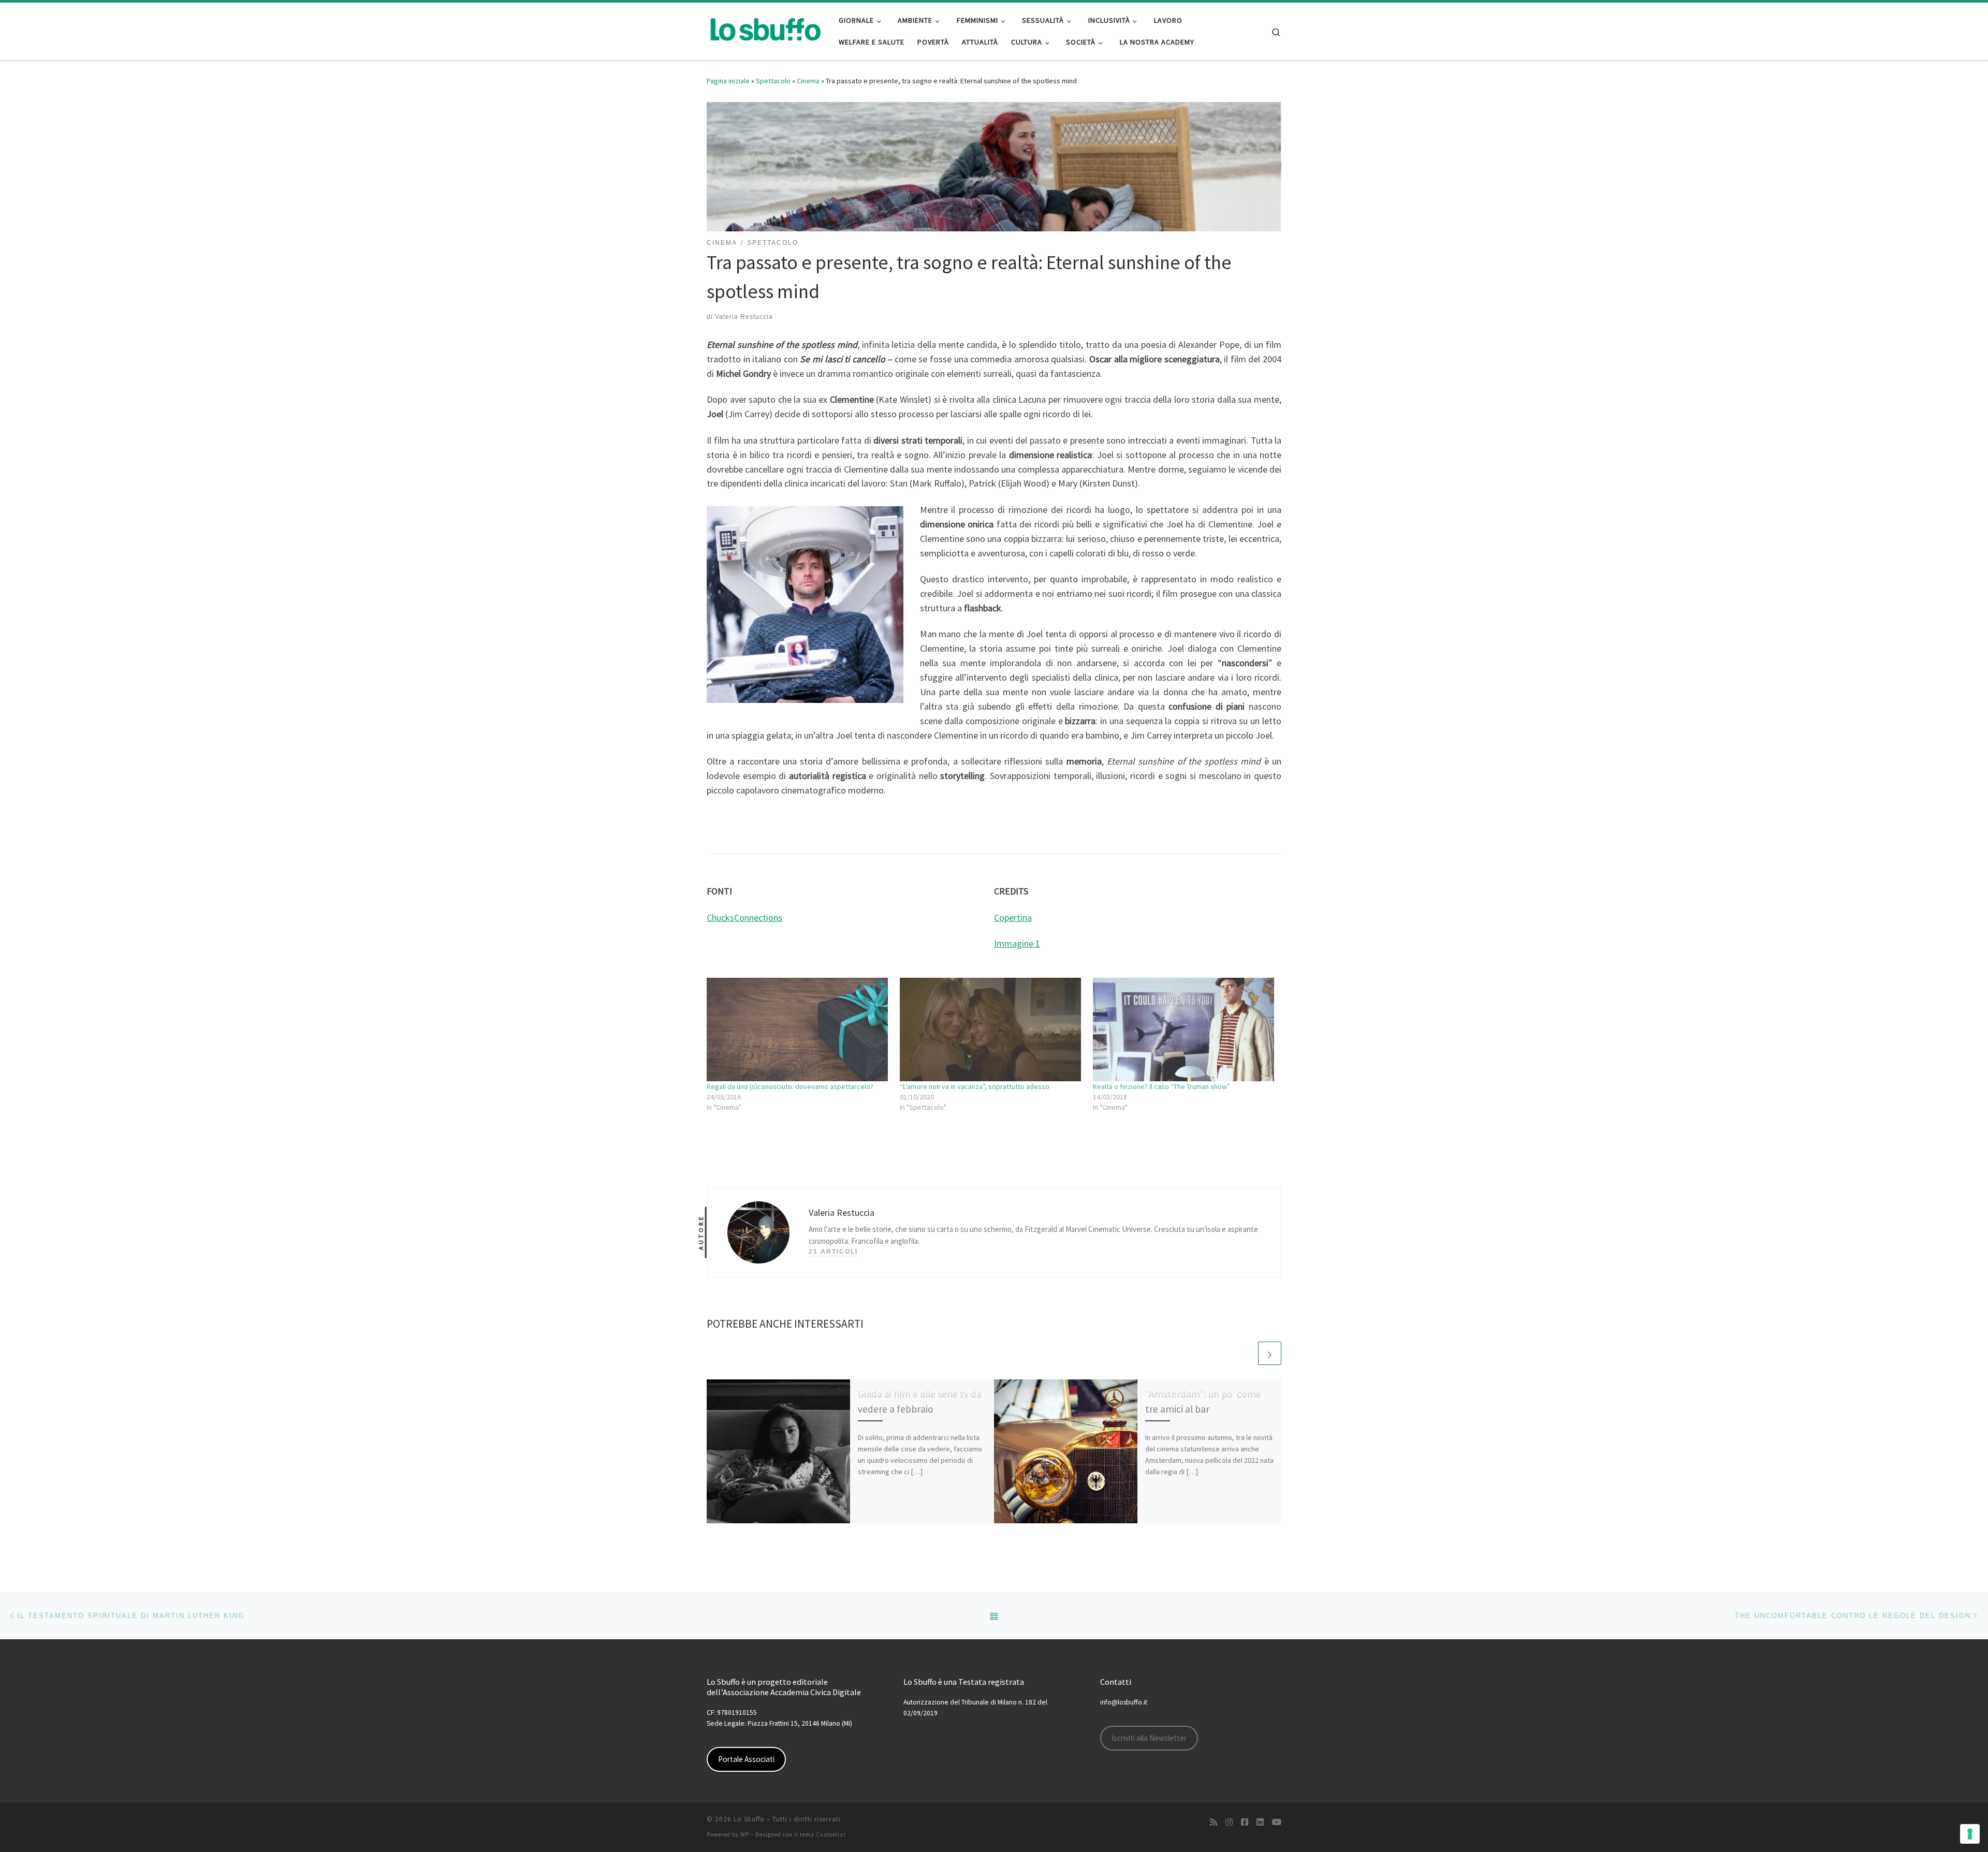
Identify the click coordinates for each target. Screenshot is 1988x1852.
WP (745, 1834)
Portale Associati (746, 1759)
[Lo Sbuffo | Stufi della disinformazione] (765, 29)
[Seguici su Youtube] (1277, 1822)
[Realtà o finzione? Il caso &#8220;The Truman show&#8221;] (1184, 1030)
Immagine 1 (1017, 943)
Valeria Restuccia (744, 317)
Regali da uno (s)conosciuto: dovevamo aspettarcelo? (790, 1086)
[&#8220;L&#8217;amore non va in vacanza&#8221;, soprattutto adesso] (991, 1030)
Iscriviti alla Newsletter (1149, 1738)
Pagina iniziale (728, 81)
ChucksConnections (744, 917)
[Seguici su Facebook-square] (1245, 1822)
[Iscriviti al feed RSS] (1214, 1822)
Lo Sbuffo (749, 1819)
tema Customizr (823, 1834)
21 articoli (833, 1252)
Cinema (808, 81)
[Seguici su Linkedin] (1260, 1822)
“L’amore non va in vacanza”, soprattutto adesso (975, 1086)
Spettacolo (773, 81)
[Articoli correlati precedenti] (1245, 1353)
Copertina (1013, 917)
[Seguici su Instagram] (1229, 1822)
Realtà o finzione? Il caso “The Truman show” (1161, 1086)
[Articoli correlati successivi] (1270, 1353)
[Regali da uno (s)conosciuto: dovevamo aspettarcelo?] (798, 1030)
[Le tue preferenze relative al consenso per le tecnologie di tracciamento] (1970, 1834)
